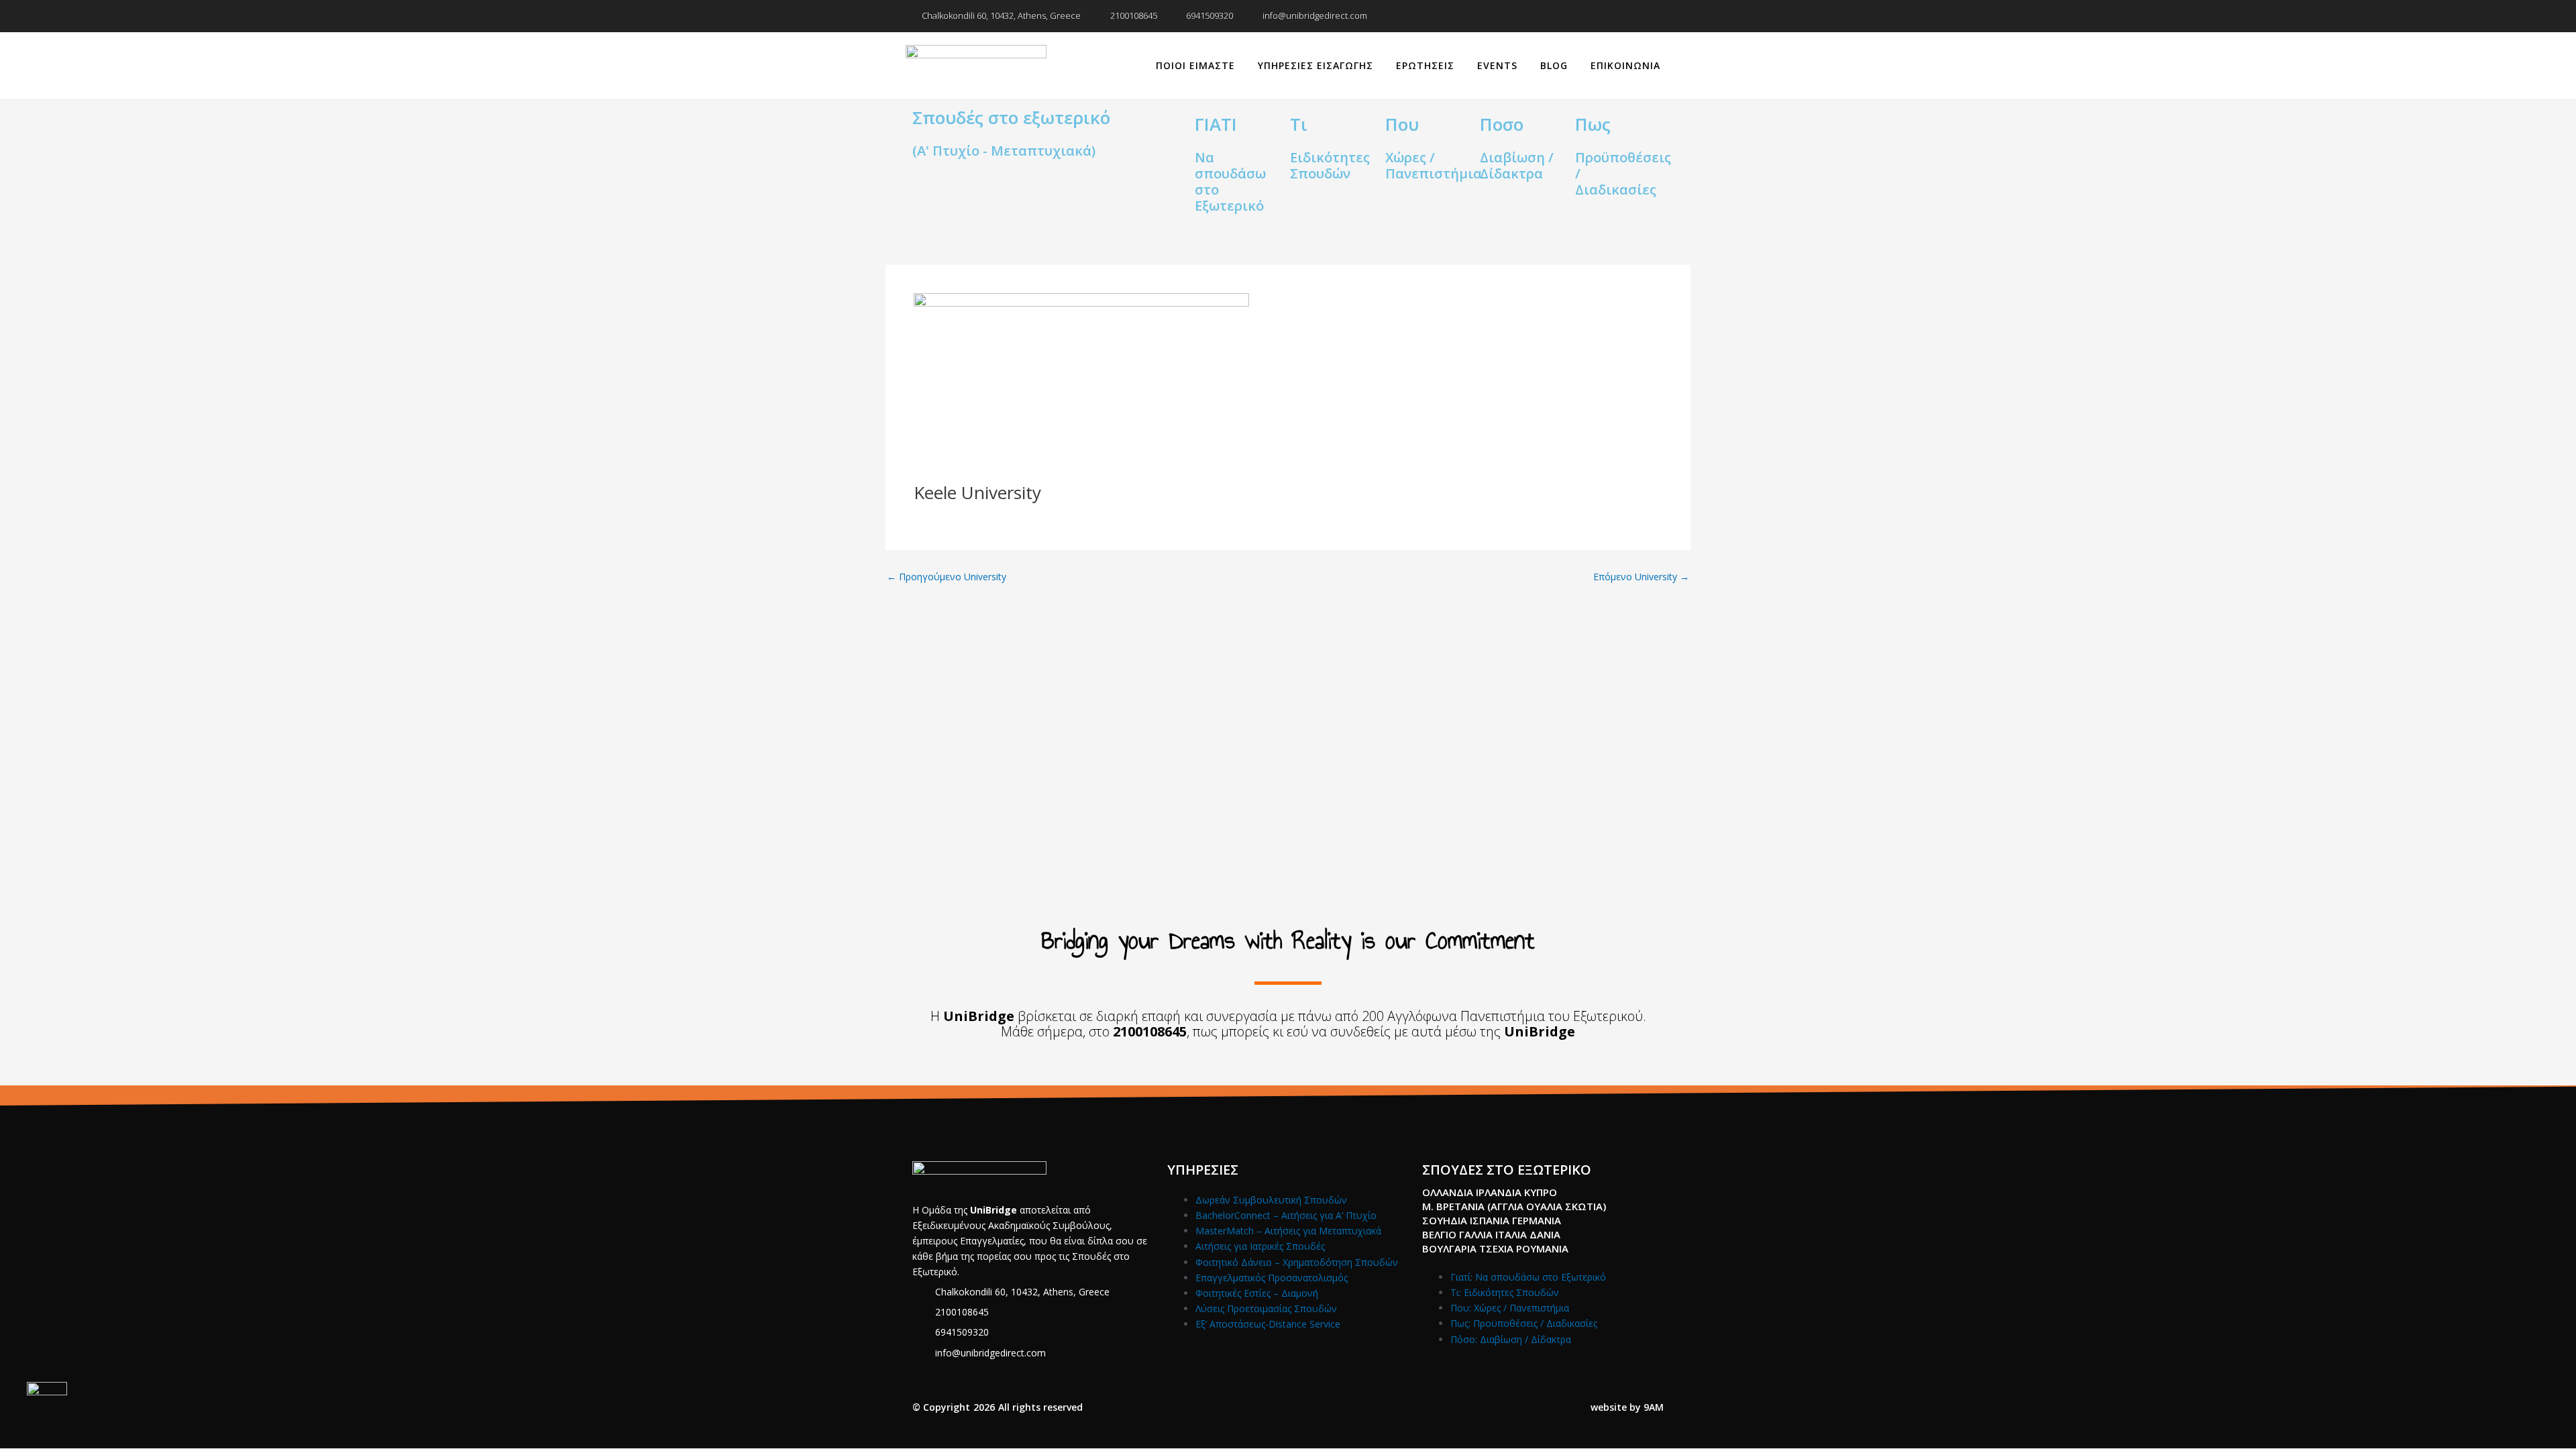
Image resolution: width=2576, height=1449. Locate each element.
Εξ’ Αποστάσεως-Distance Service (1268, 1324)
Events (1497, 65)
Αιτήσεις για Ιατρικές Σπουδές (1260, 1246)
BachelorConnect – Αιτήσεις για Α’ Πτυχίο (1286, 1215)
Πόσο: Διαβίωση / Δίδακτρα (1511, 1339)
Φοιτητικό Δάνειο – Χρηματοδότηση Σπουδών (1297, 1262)
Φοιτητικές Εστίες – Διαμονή (1257, 1293)
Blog (1554, 65)
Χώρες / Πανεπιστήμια (1434, 165)
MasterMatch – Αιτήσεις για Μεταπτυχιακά (1288, 1231)
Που (1402, 124)
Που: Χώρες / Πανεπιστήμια (1510, 1308)
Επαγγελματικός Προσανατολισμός (1272, 1278)
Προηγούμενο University (947, 577)
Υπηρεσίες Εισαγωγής (1316, 65)
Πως (1593, 124)
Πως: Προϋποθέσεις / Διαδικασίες (1524, 1323)
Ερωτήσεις (1425, 65)
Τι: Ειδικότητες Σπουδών (1505, 1292)
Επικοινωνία (1625, 65)
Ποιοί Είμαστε (1195, 65)
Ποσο (1502, 124)
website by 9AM (1627, 1407)
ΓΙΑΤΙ (1216, 124)
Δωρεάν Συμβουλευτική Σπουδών (1271, 1200)
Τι (1299, 124)
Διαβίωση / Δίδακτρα (1517, 165)
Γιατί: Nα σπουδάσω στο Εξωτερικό (1528, 1277)
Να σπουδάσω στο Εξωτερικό (1230, 181)
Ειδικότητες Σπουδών (1330, 165)
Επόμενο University (1641, 577)
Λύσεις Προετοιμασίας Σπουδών (1266, 1308)
